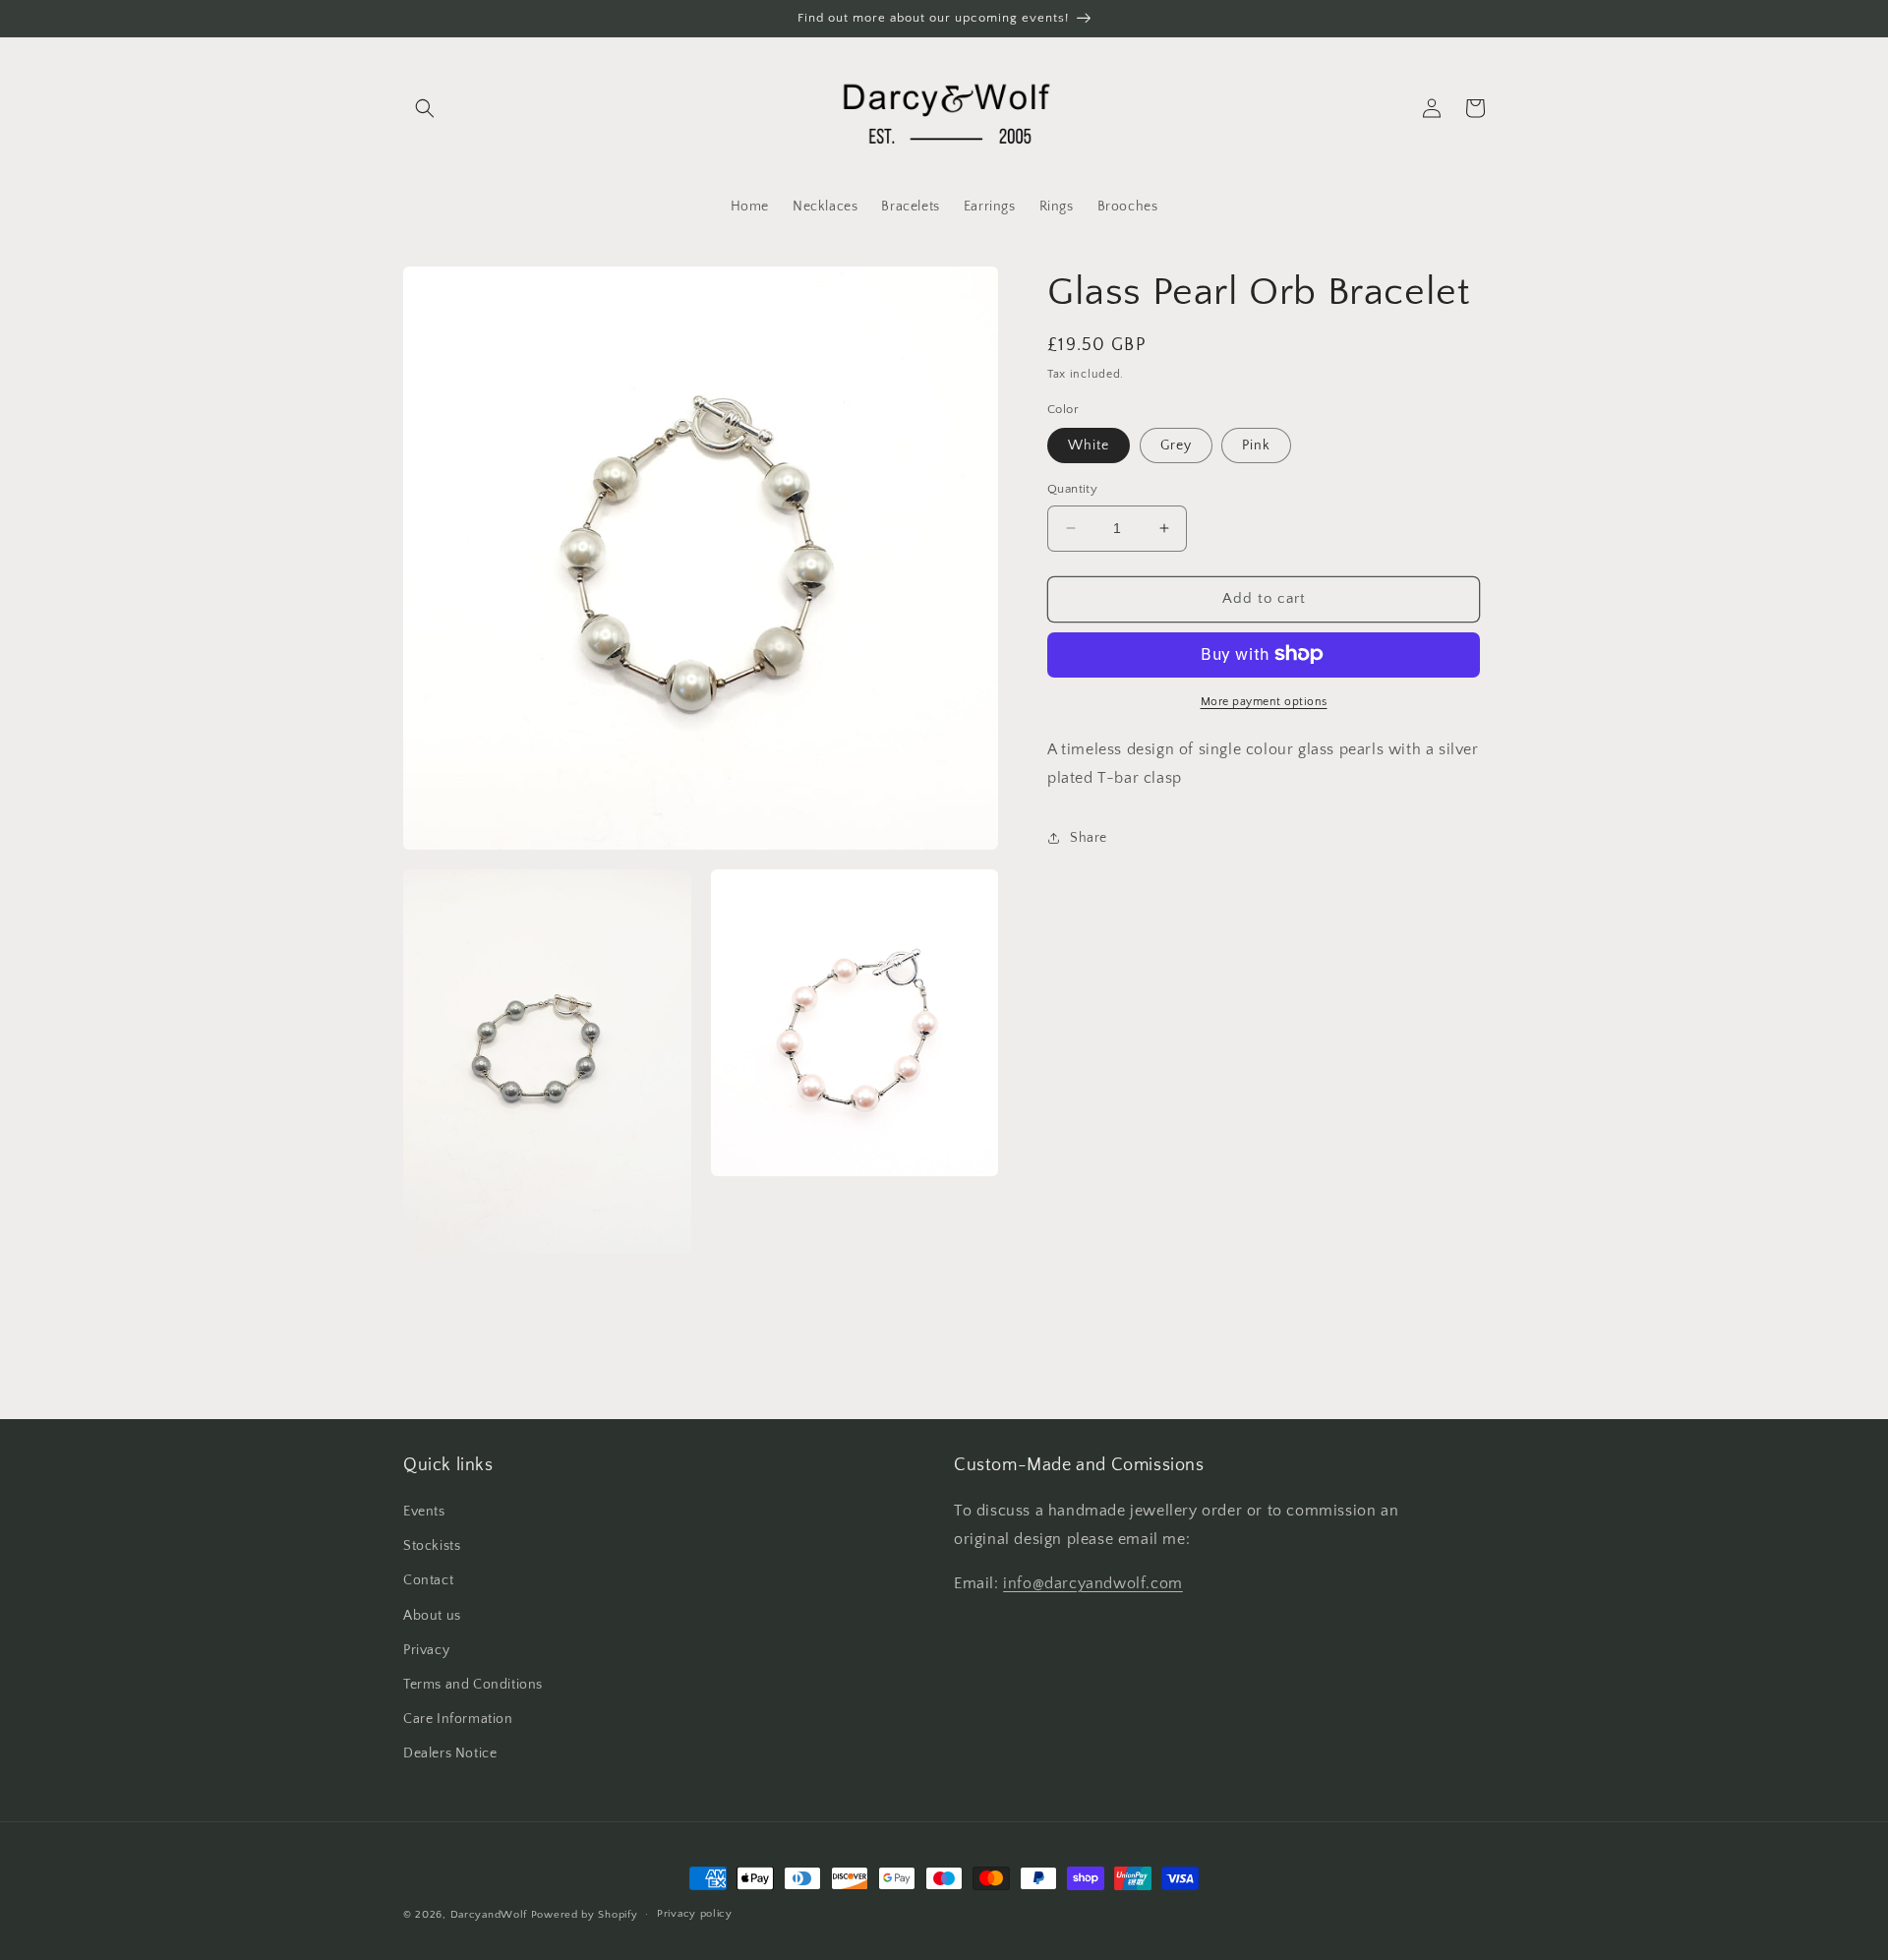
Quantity (1072, 489)
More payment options (1264, 701)
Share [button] (1089, 837)
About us (432, 1616)
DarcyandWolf (489, 1915)
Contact (428, 1580)
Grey (1176, 445)
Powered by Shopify (585, 1915)
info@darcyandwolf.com (1093, 1583)
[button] (425, 108)
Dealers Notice (450, 1753)
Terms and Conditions (473, 1685)
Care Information (458, 1719)
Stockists (432, 1546)
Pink (1256, 445)
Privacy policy (695, 1914)
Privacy (426, 1650)
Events (424, 1512)
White (1089, 445)
